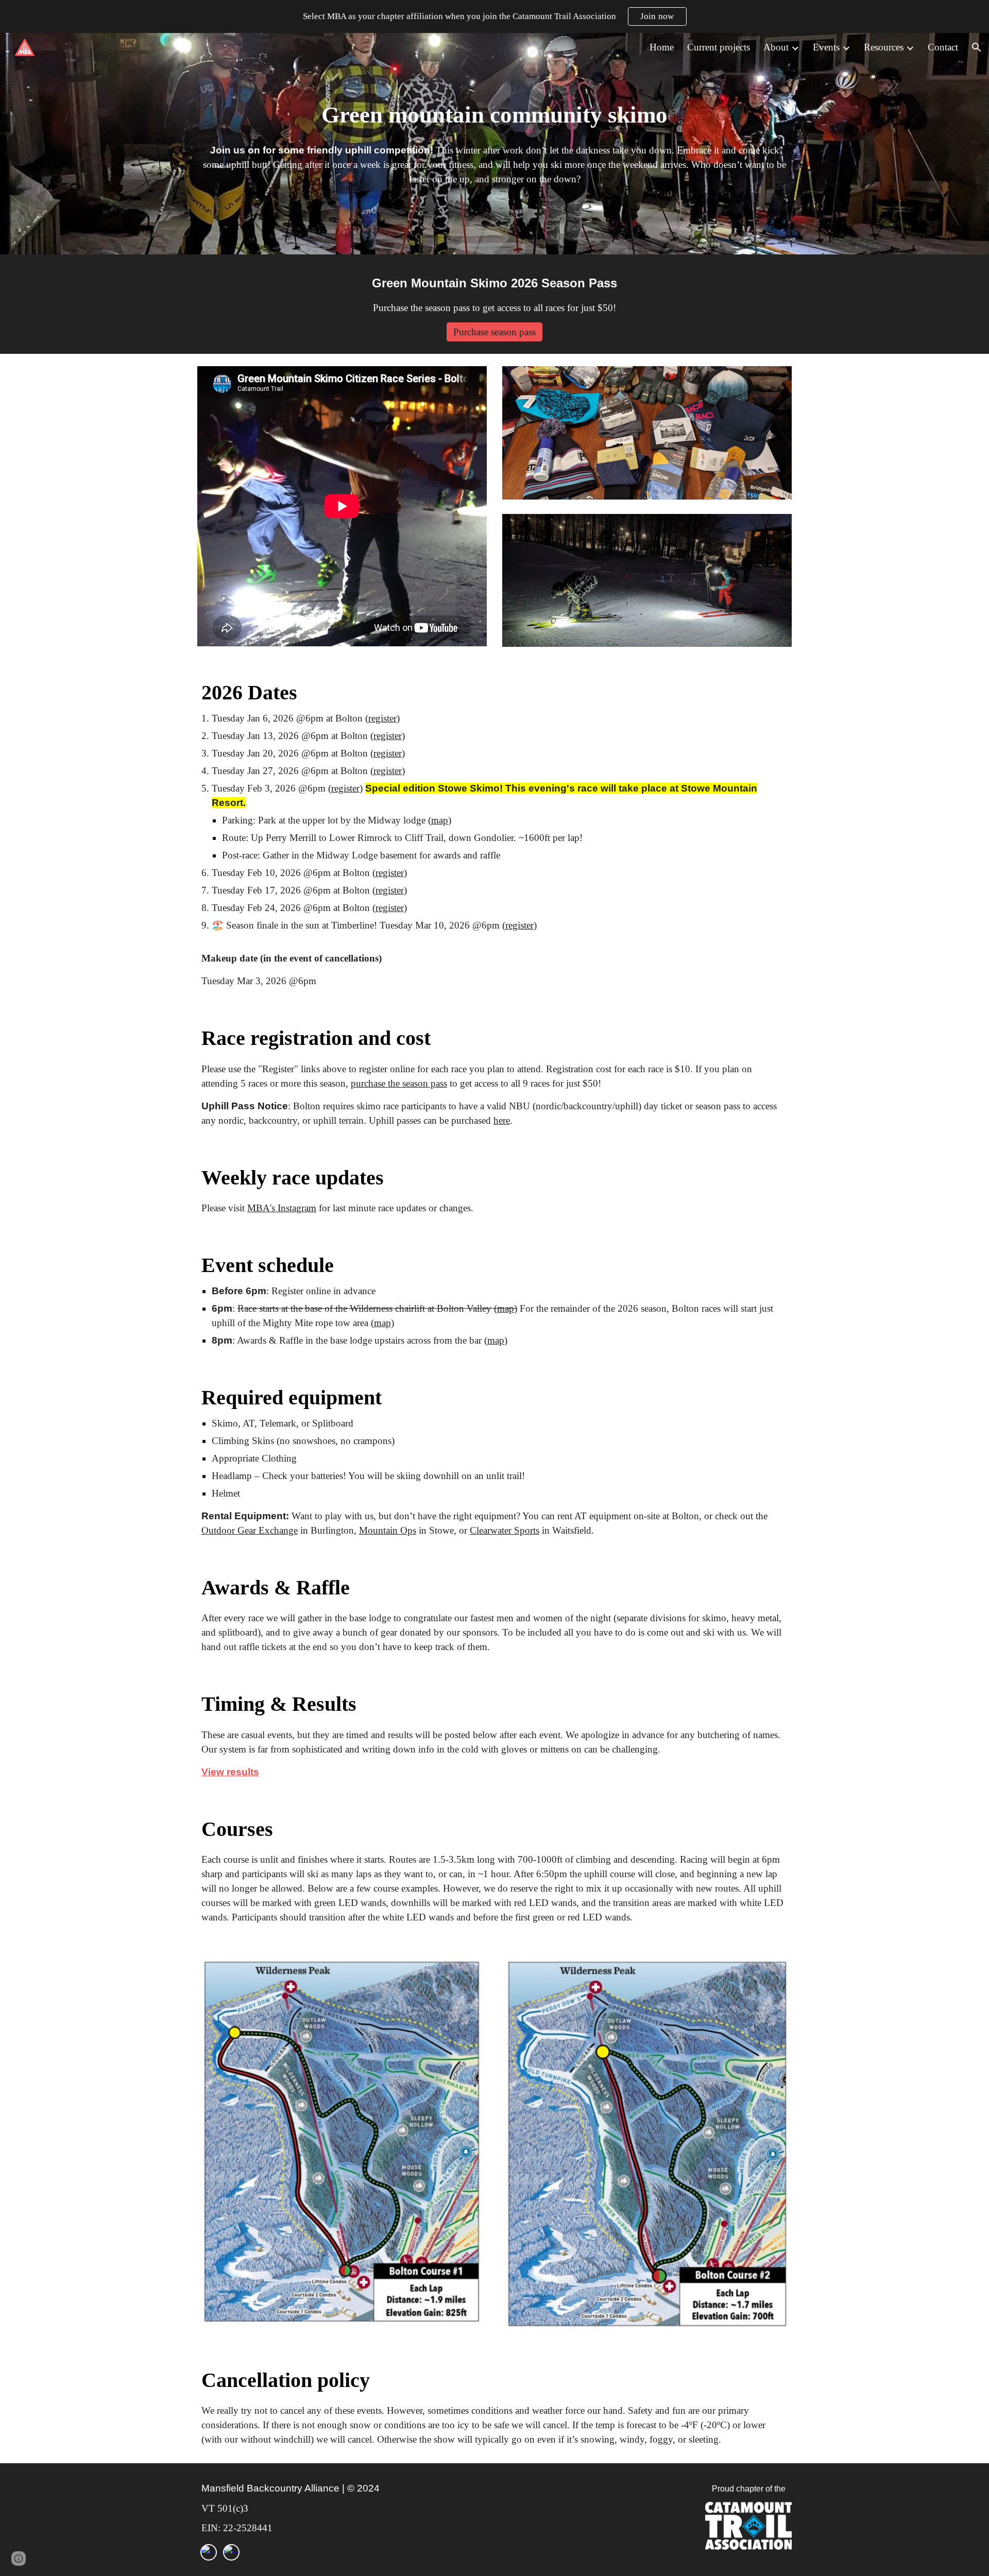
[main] (494, 115)
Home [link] (662, 47)
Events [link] (826, 47)
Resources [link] (884, 47)
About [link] (776, 47)
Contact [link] (943, 47)
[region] (494, 16)
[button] (977, 47)
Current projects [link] (719, 47)
